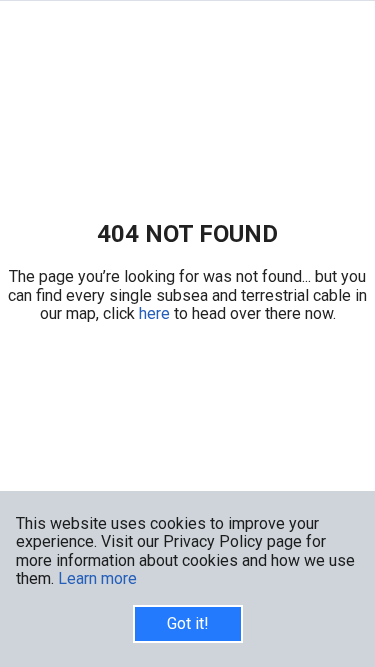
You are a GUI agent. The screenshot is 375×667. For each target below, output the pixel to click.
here (156, 313)
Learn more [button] (97, 578)
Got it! (188, 623)
